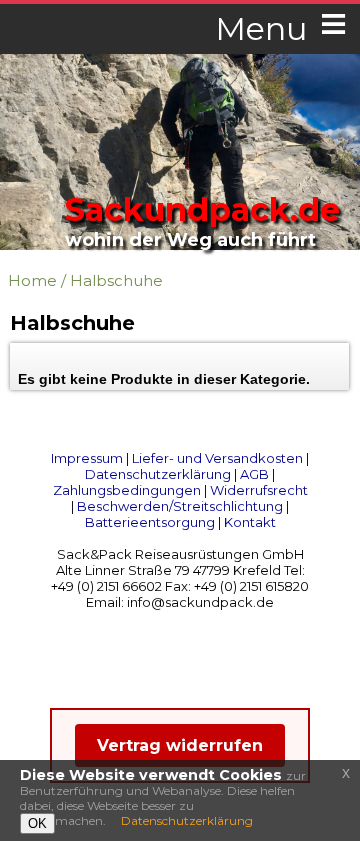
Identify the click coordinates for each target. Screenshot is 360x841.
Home (32, 280)
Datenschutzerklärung (158, 474)
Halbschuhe (116, 280)
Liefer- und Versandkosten (217, 458)
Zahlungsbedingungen (127, 490)
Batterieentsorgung (150, 522)
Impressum (87, 458)
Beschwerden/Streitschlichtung (180, 506)
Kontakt (250, 522)
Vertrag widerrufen (180, 745)
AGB (254, 474)
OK (37, 823)
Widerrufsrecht (259, 490)
